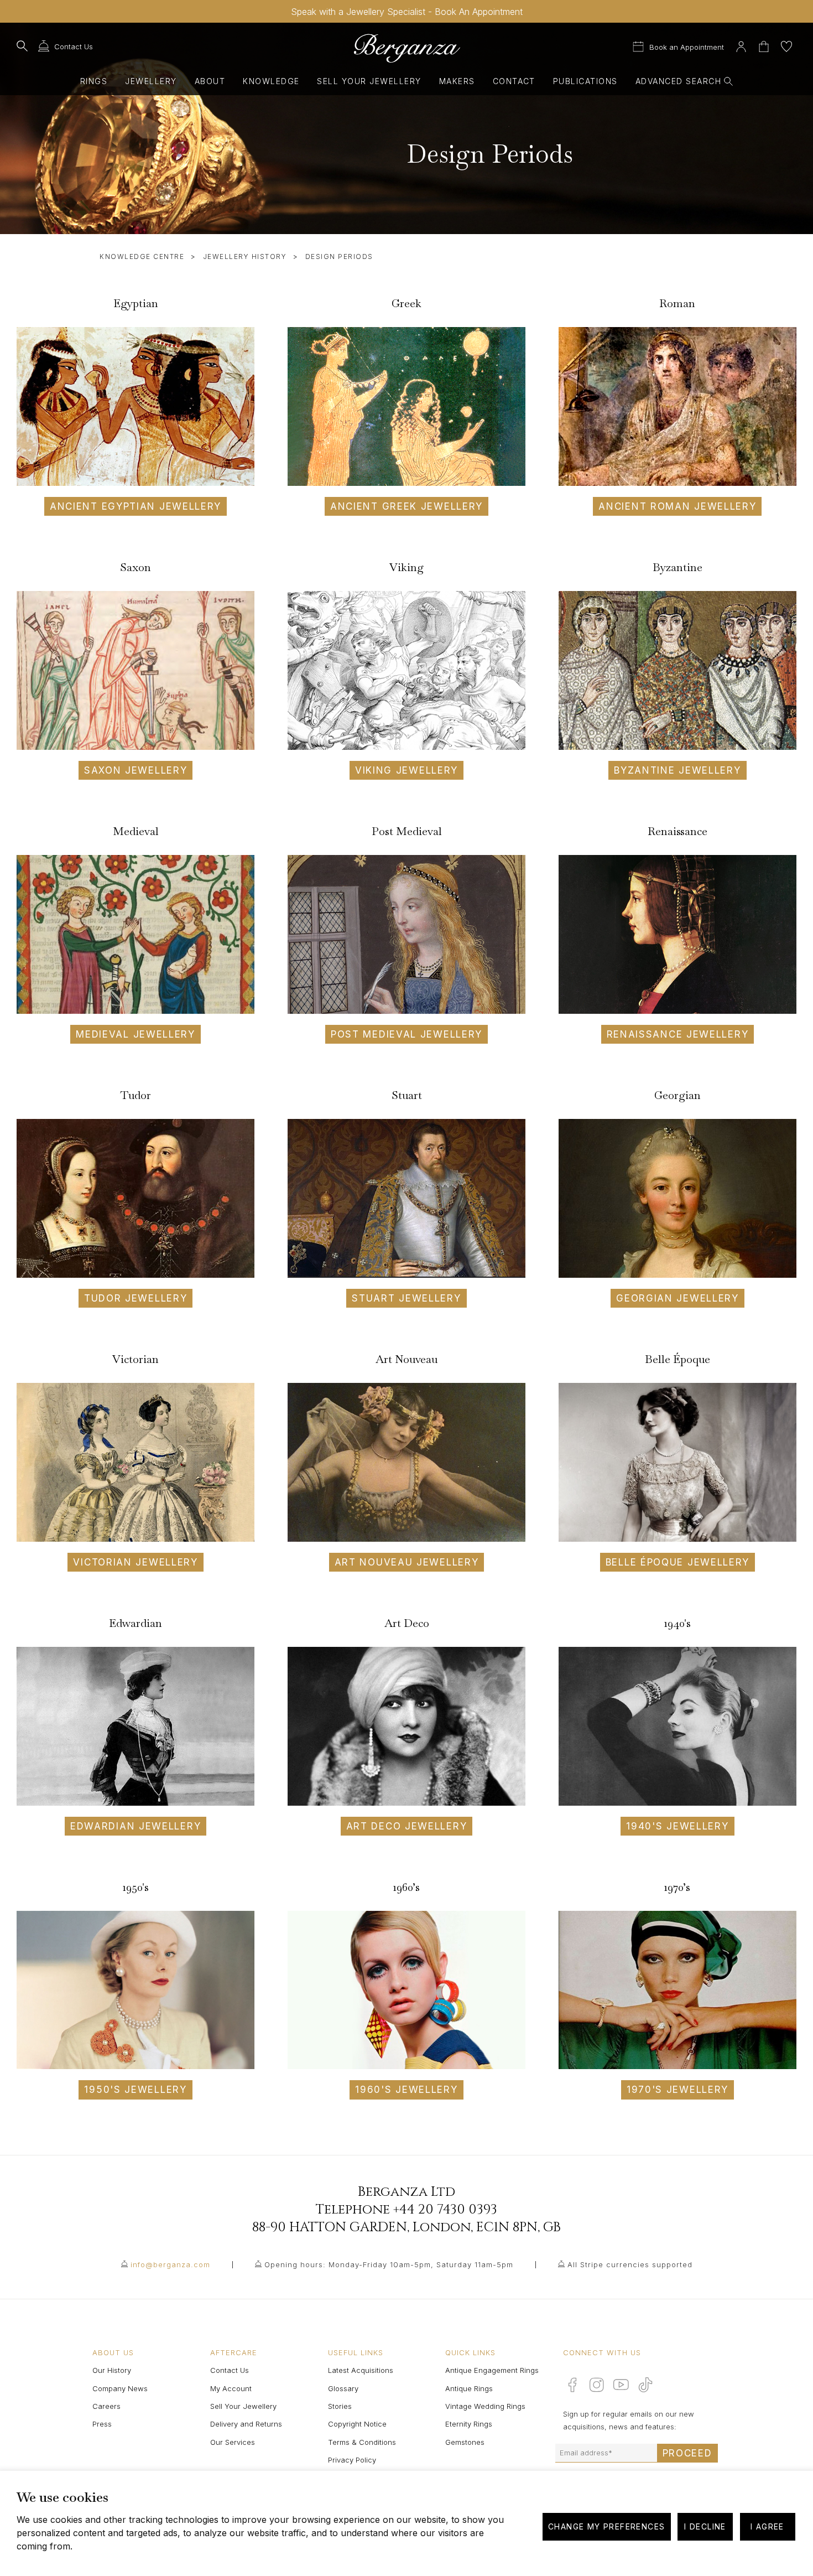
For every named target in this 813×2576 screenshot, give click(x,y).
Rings (94, 81)
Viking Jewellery (406, 770)
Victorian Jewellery (135, 1562)
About (210, 81)
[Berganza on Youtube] (621, 2385)
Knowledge (271, 81)
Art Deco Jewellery (407, 1826)
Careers (106, 2406)
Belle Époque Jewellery (677, 1562)
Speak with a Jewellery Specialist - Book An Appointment (407, 12)
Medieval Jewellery (135, 1034)
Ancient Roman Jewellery (677, 506)
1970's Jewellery (677, 2090)
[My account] (741, 45)
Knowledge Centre (142, 256)
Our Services (233, 2442)
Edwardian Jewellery (135, 1826)
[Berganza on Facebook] (572, 2385)
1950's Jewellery (135, 2090)
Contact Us (230, 2370)
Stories (340, 2406)
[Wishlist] (786, 45)
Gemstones (465, 2442)
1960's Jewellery (406, 2090)
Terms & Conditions (362, 2442)
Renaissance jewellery (678, 1034)
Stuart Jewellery (406, 1298)
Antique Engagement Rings (492, 2370)
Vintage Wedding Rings (485, 2406)
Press (102, 2424)
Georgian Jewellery (677, 1298)
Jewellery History (245, 256)
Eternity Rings (469, 2424)
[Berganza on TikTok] (645, 2385)
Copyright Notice (357, 2424)
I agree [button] (767, 2526)
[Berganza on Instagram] (597, 2385)
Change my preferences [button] (606, 2526)
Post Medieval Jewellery (406, 1034)
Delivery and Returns (246, 2424)
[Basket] (765, 45)
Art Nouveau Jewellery (407, 1562)
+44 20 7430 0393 (445, 2210)
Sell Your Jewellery (369, 81)
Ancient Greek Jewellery (406, 506)
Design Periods (339, 256)
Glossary (343, 2388)
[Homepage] (406, 48)
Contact (514, 81)
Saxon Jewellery (136, 770)
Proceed (687, 2453)
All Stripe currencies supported (630, 2264)
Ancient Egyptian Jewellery (135, 506)
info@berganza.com (170, 2264)
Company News (120, 2388)
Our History (112, 2370)
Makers (457, 81)
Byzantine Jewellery (677, 770)
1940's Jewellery (677, 1826)
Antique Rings (469, 2388)
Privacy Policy (352, 2460)
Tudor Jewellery (136, 1298)
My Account (231, 2388)
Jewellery (151, 81)
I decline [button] (705, 2526)
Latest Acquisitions (361, 2370)
